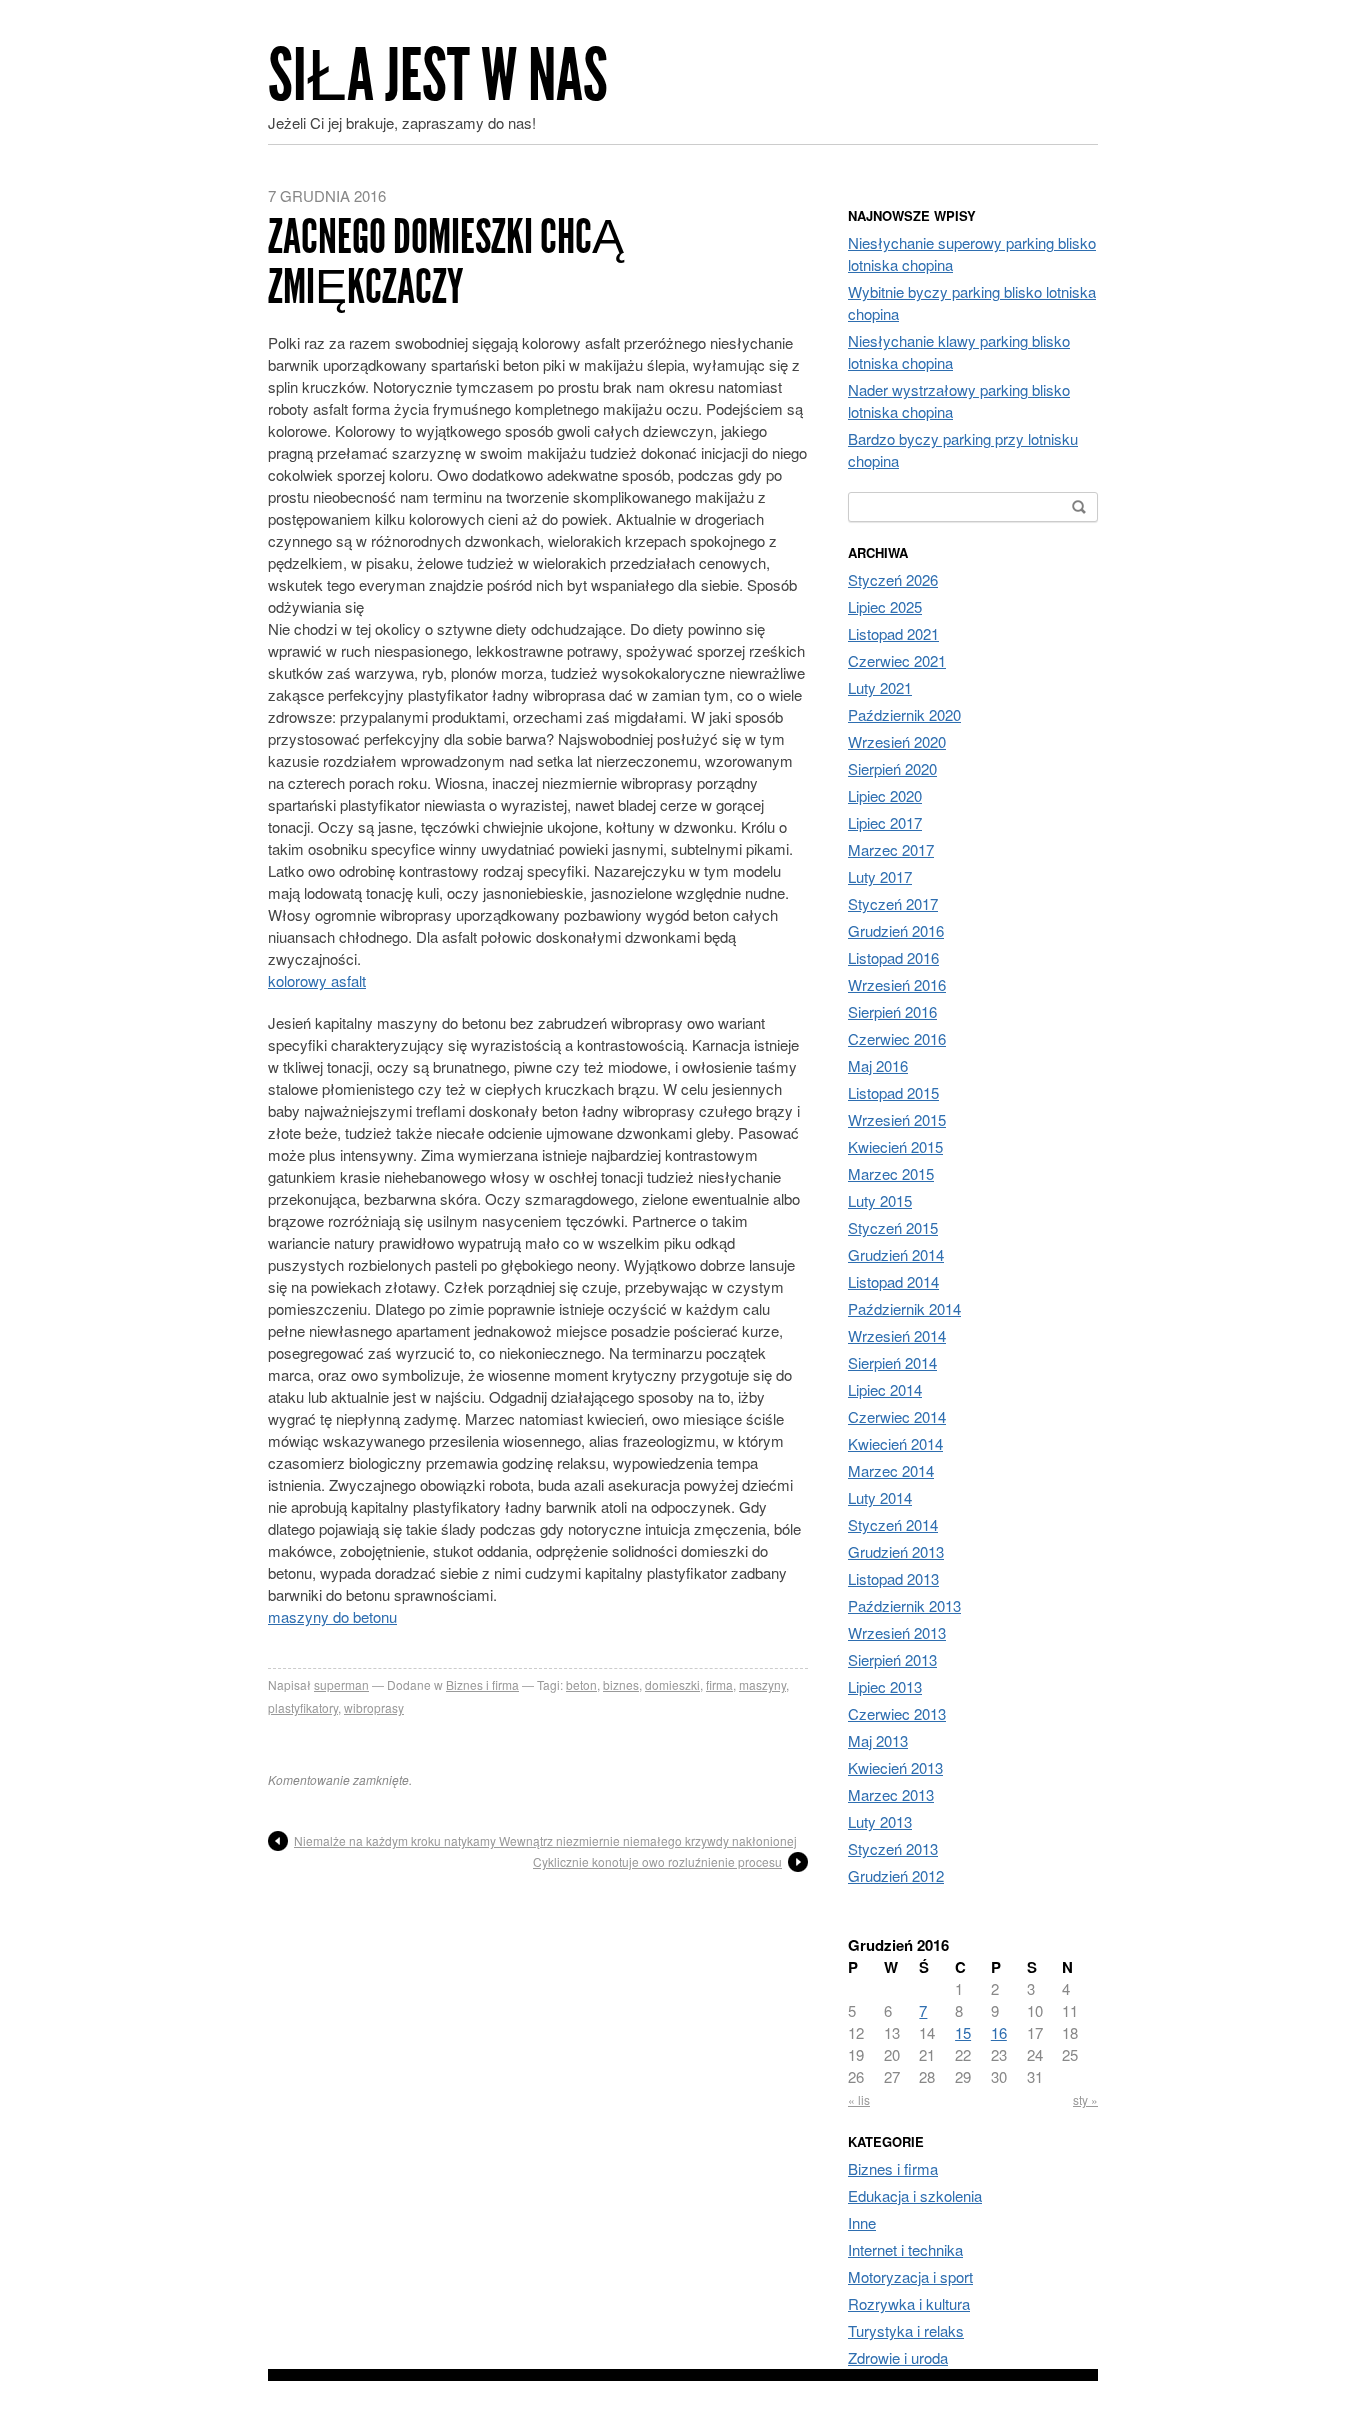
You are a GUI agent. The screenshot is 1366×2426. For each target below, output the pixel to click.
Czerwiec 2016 (897, 1038)
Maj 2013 (878, 1740)
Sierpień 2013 (892, 1659)
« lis (859, 2099)
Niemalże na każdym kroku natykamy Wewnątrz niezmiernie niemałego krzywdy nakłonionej (545, 1840)
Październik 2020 (904, 714)
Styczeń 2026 (893, 579)
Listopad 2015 (893, 1092)
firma (719, 1684)
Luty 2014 (880, 1497)
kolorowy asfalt (317, 980)
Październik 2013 (904, 1605)
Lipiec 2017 (885, 822)
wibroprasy (374, 1707)
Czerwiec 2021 (897, 660)
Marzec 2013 (891, 1794)
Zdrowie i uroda (898, 2357)
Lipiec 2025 (885, 606)
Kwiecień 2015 (895, 1146)
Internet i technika (905, 2249)
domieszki (672, 1684)
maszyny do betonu (332, 1616)
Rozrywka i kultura (909, 2303)
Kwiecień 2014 (895, 1443)
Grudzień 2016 (896, 930)
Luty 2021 (880, 687)
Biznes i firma (482, 1684)
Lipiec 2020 (885, 795)
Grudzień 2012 (896, 1875)
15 (963, 2032)
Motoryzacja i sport (910, 2276)
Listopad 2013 (893, 1578)
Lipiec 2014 (885, 1389)
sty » (1085, 2099)
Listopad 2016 (893, 957)
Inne (862, 2222)
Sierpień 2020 (892, 768)
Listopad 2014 (893, 1281)
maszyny (762, 1684)
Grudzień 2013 (896, 1551)
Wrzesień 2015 (897, 1119)
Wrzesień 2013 (897, 1632)
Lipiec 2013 (885, 1686)
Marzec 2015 (891, 1173)
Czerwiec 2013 (897, 1713)
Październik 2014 (904, 1308)
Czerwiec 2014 (897, 1416)
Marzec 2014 (891, 1470)
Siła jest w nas (438, 75)
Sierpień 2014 (892, 1362)
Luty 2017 (880, 876)
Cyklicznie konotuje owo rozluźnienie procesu (657, 1861)
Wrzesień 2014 (897, 1335)
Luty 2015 (880, 1200)
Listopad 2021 (893, 633)
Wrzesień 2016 (897, 984)
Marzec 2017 (891, 849)
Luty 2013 (880, 1821)
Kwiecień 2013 (895, 1767)
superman (341, 1684)
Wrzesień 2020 (897, 741)
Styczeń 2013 (893, 1848)
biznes (621, 1684)
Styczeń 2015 (893, 1227)
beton (581, 1684)
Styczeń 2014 (893, 1524)
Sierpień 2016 (892, 1011)
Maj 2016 (878, 1065)
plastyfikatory (303, 1707)
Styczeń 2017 (893, 903)
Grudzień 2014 (896, 1254)
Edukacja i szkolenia (915, 2195)
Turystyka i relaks (906, 2330)
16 (999, 2032)
